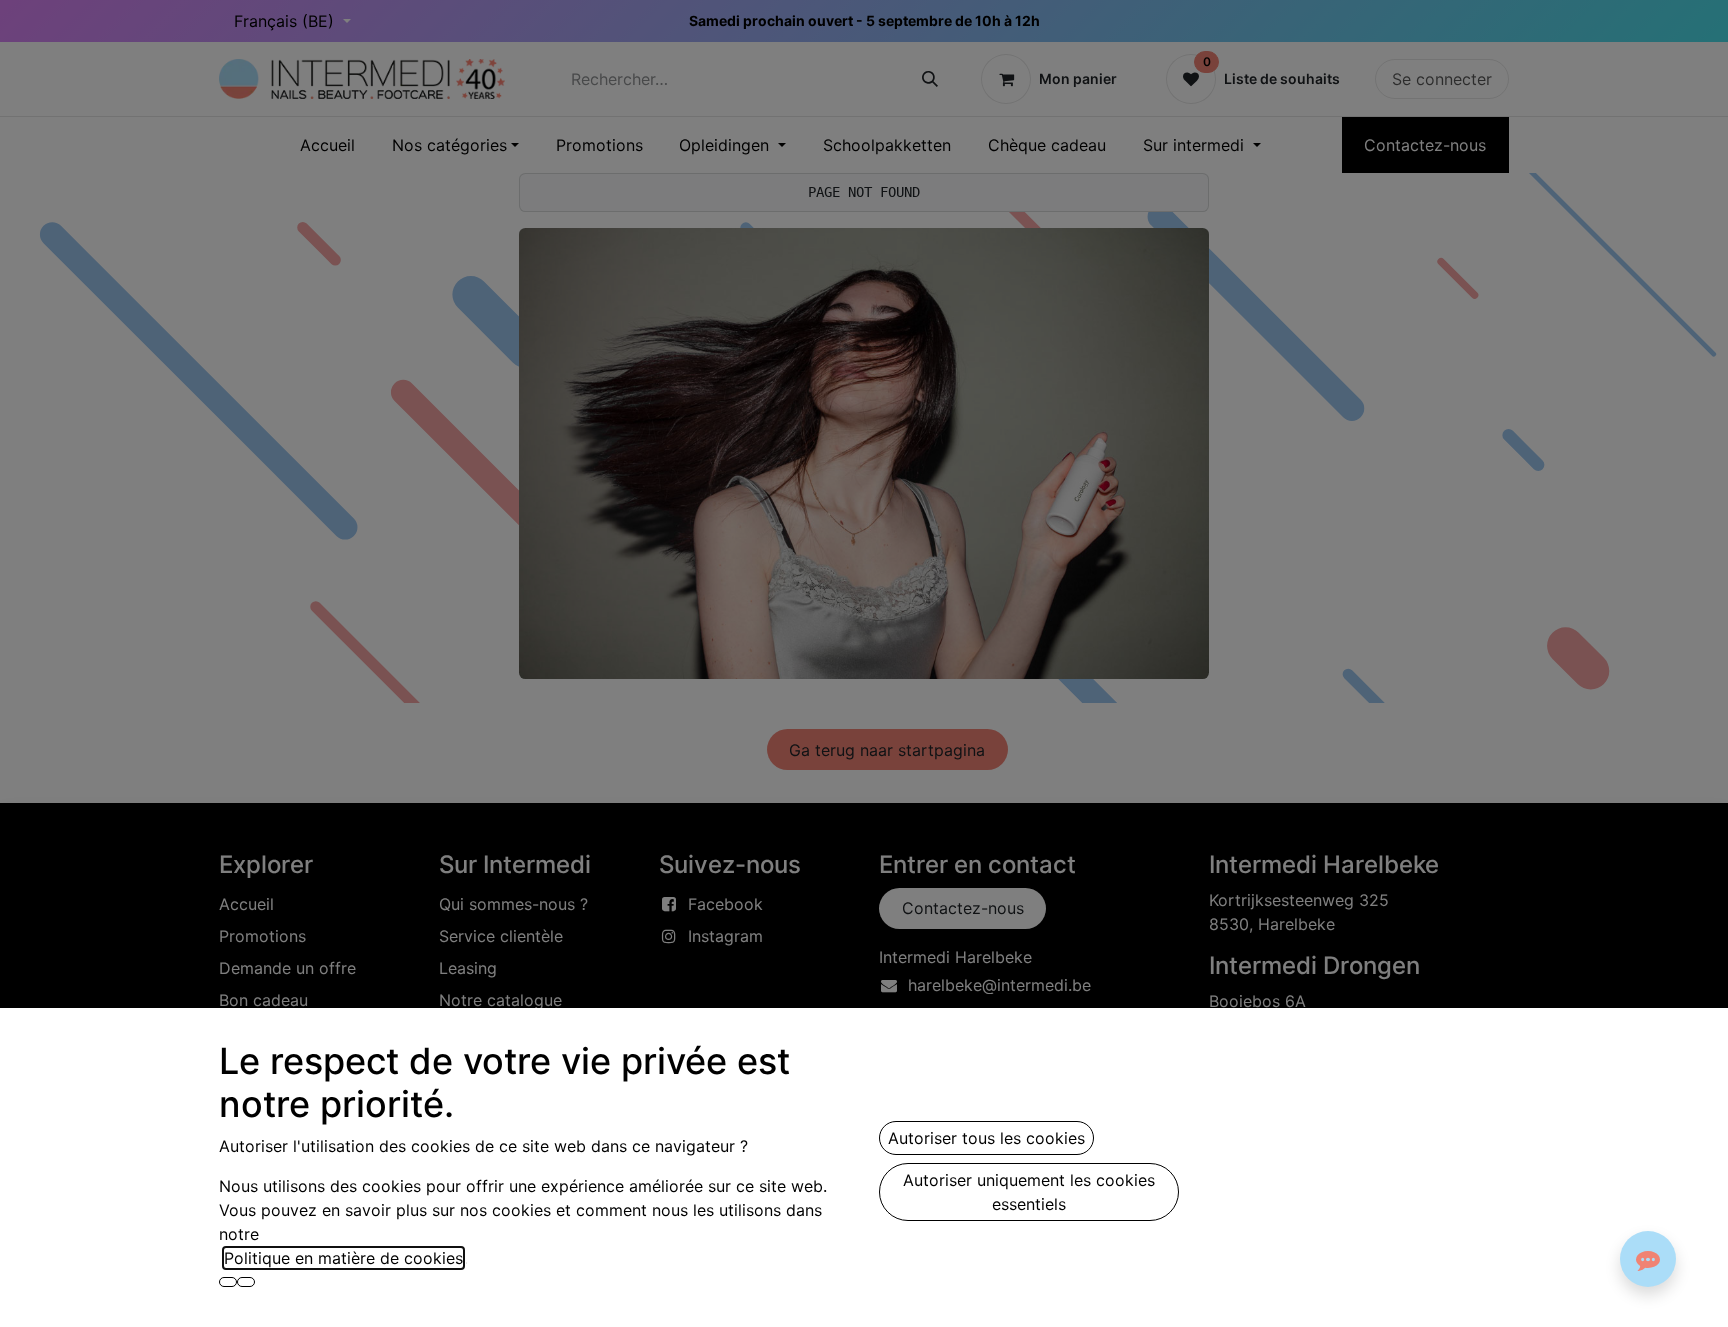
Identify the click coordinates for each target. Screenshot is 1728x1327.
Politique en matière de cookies (343, 1258)
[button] (228, 1282)
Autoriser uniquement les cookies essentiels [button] (1029, 1192)
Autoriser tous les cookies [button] (986, 1138)
